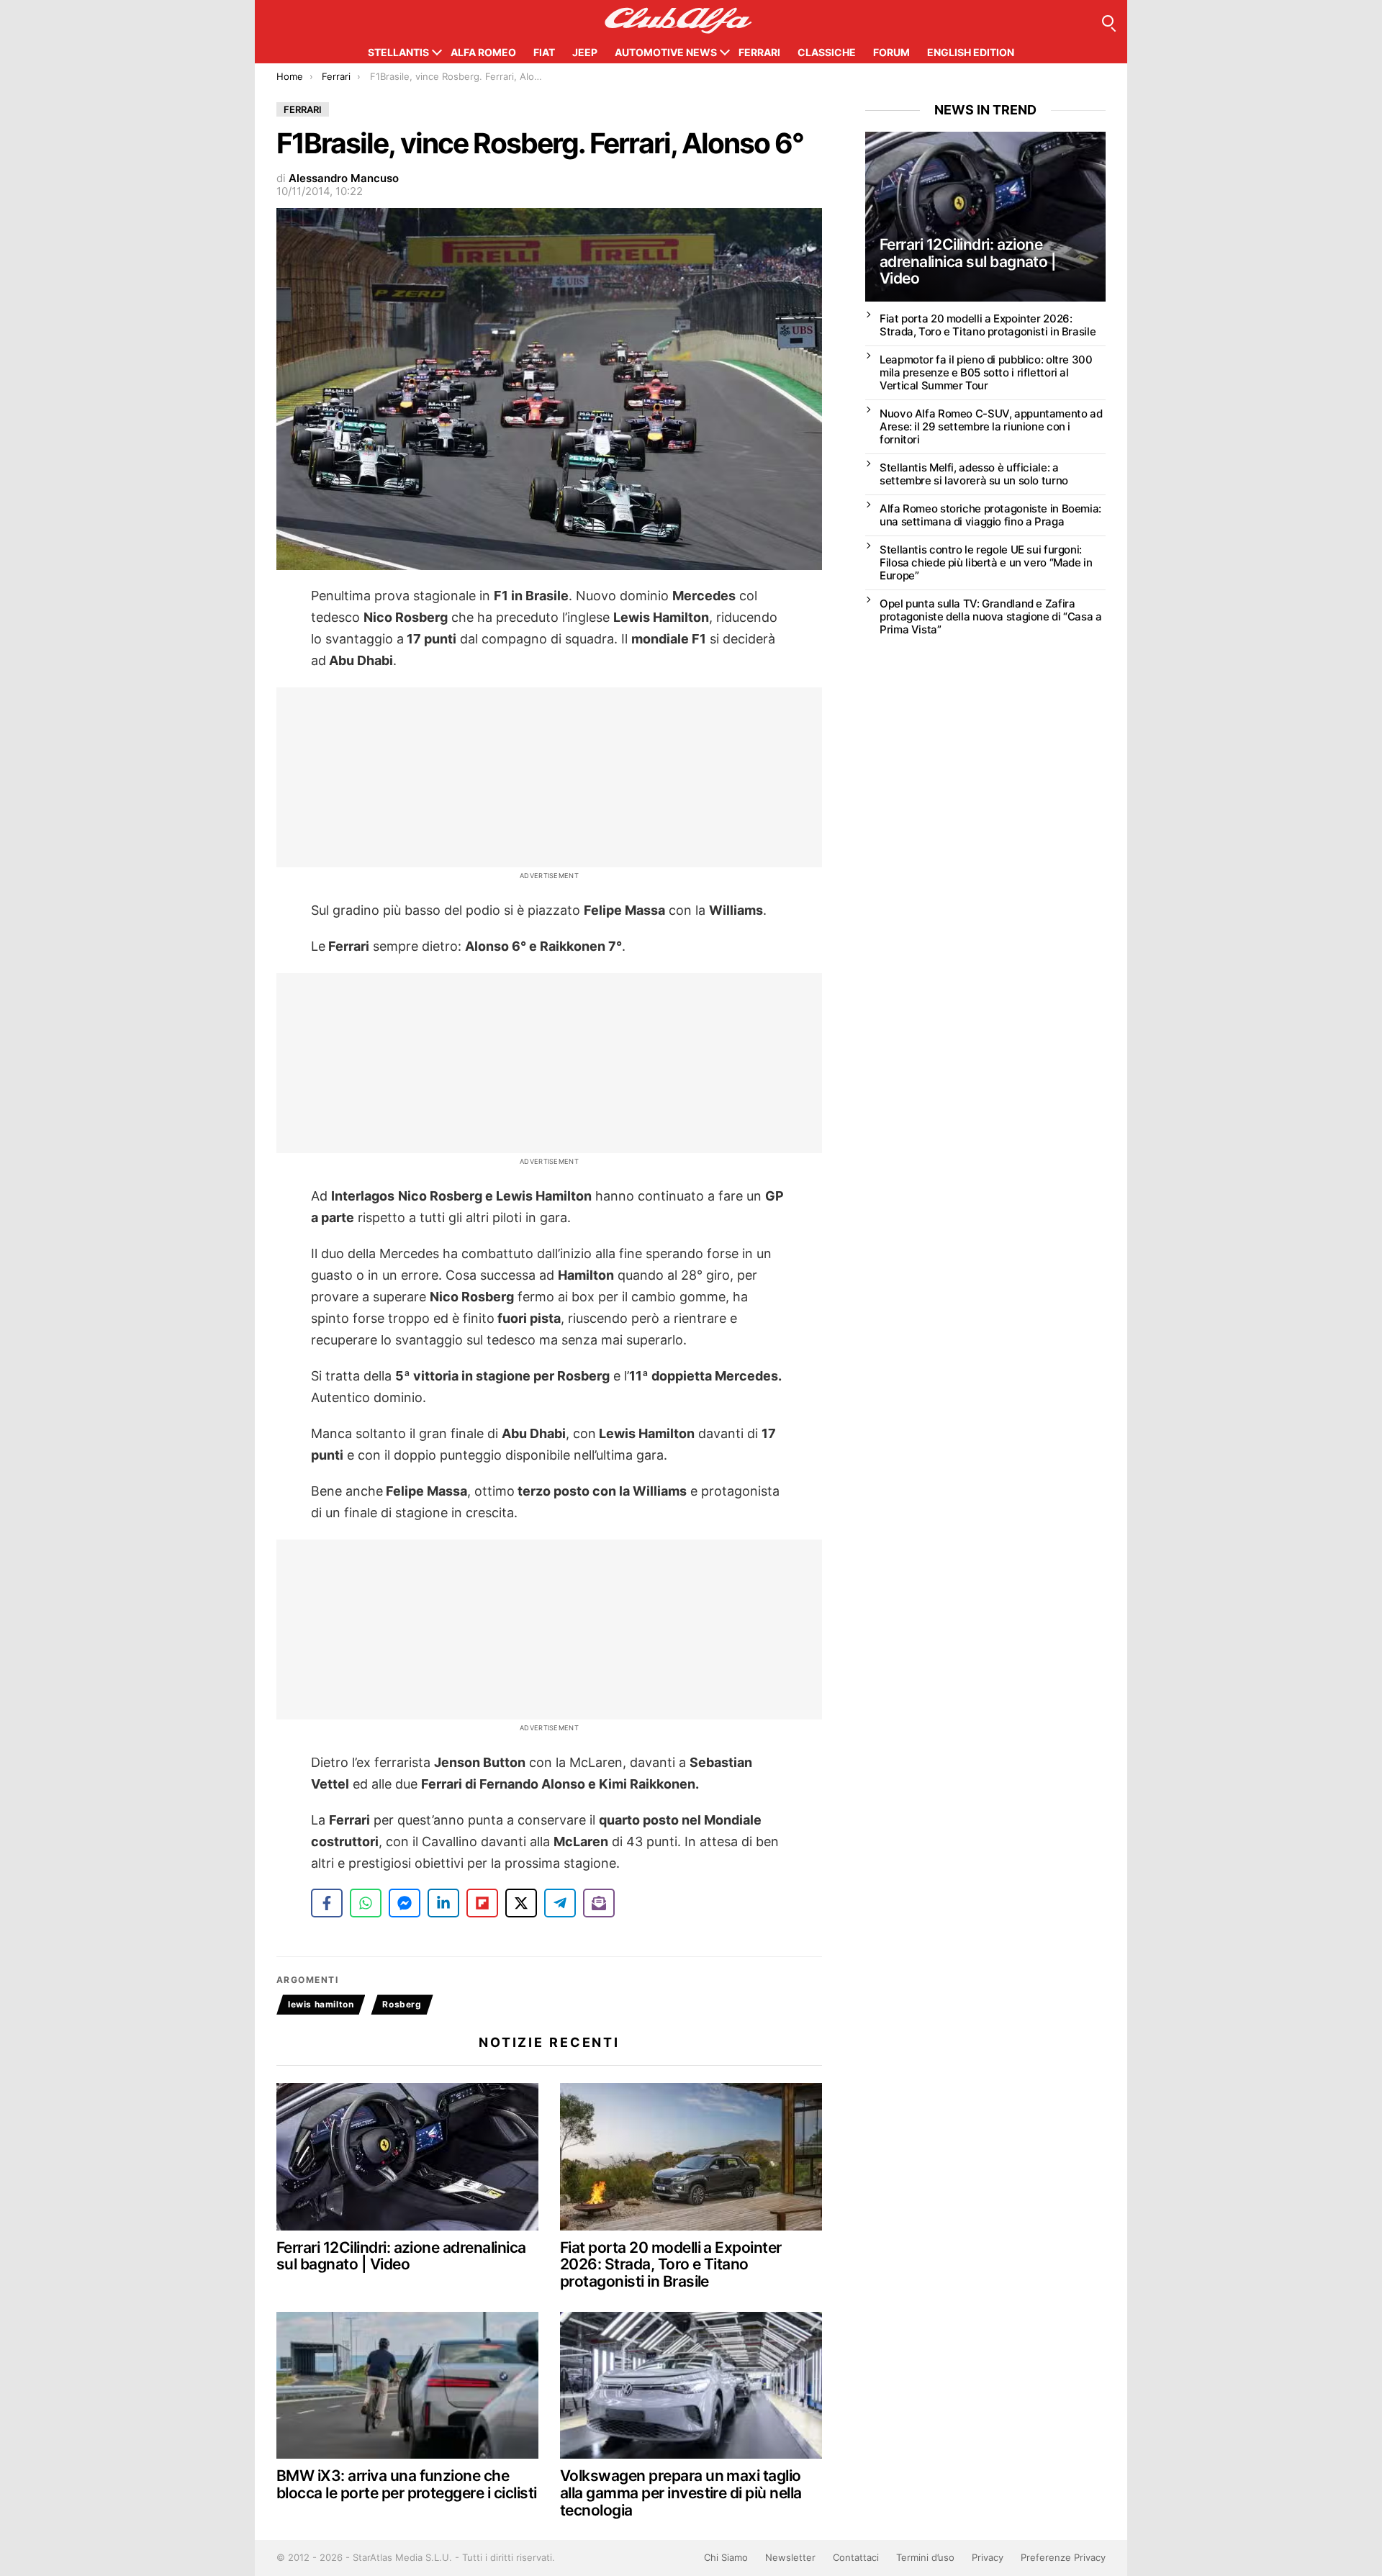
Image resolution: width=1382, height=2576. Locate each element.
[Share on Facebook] (327, 1903)
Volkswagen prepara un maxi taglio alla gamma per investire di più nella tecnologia (681, 2493)
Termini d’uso (925, 2557)
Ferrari (759, 52)
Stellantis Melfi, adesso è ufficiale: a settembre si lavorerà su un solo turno (974, 474)
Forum (891, 52)
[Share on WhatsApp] (366, 1903)
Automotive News (666, 52)
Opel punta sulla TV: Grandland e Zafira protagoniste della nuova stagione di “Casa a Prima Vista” (991, 616)
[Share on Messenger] (405, 1903)
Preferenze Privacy (1063, 2557)
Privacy (988, 2557)
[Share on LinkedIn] (443, 1903)
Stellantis (398, 52)
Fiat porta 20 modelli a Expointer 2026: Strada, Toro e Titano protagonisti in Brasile (671, 2264)
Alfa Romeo (483, 52)
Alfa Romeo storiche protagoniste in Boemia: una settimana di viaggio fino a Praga (990, 515)
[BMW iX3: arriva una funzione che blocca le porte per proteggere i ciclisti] (407, 2386)
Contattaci (856, 2557)
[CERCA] (1108, 21)
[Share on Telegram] (560, 1903)
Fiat (544, 52)
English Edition (971, 52)
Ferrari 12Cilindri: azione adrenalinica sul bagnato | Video (401, 2256)
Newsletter (790, 2557)
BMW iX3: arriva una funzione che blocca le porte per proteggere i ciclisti (406, 2484)
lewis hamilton (321, 2004)
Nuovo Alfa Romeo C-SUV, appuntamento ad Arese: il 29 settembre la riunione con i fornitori (991, 426)
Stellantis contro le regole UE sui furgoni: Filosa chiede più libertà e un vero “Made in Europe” (986, 562)
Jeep (585, 52)
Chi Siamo (726, 2557)
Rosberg (402, 2004)
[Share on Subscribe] (599, 1903)
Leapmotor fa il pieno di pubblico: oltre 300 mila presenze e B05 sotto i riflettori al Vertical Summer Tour (986, 372)
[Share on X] (521, 1903)
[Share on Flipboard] (482, 1903)
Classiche (827, 52)
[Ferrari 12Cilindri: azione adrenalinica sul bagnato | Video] (407, 2157)
